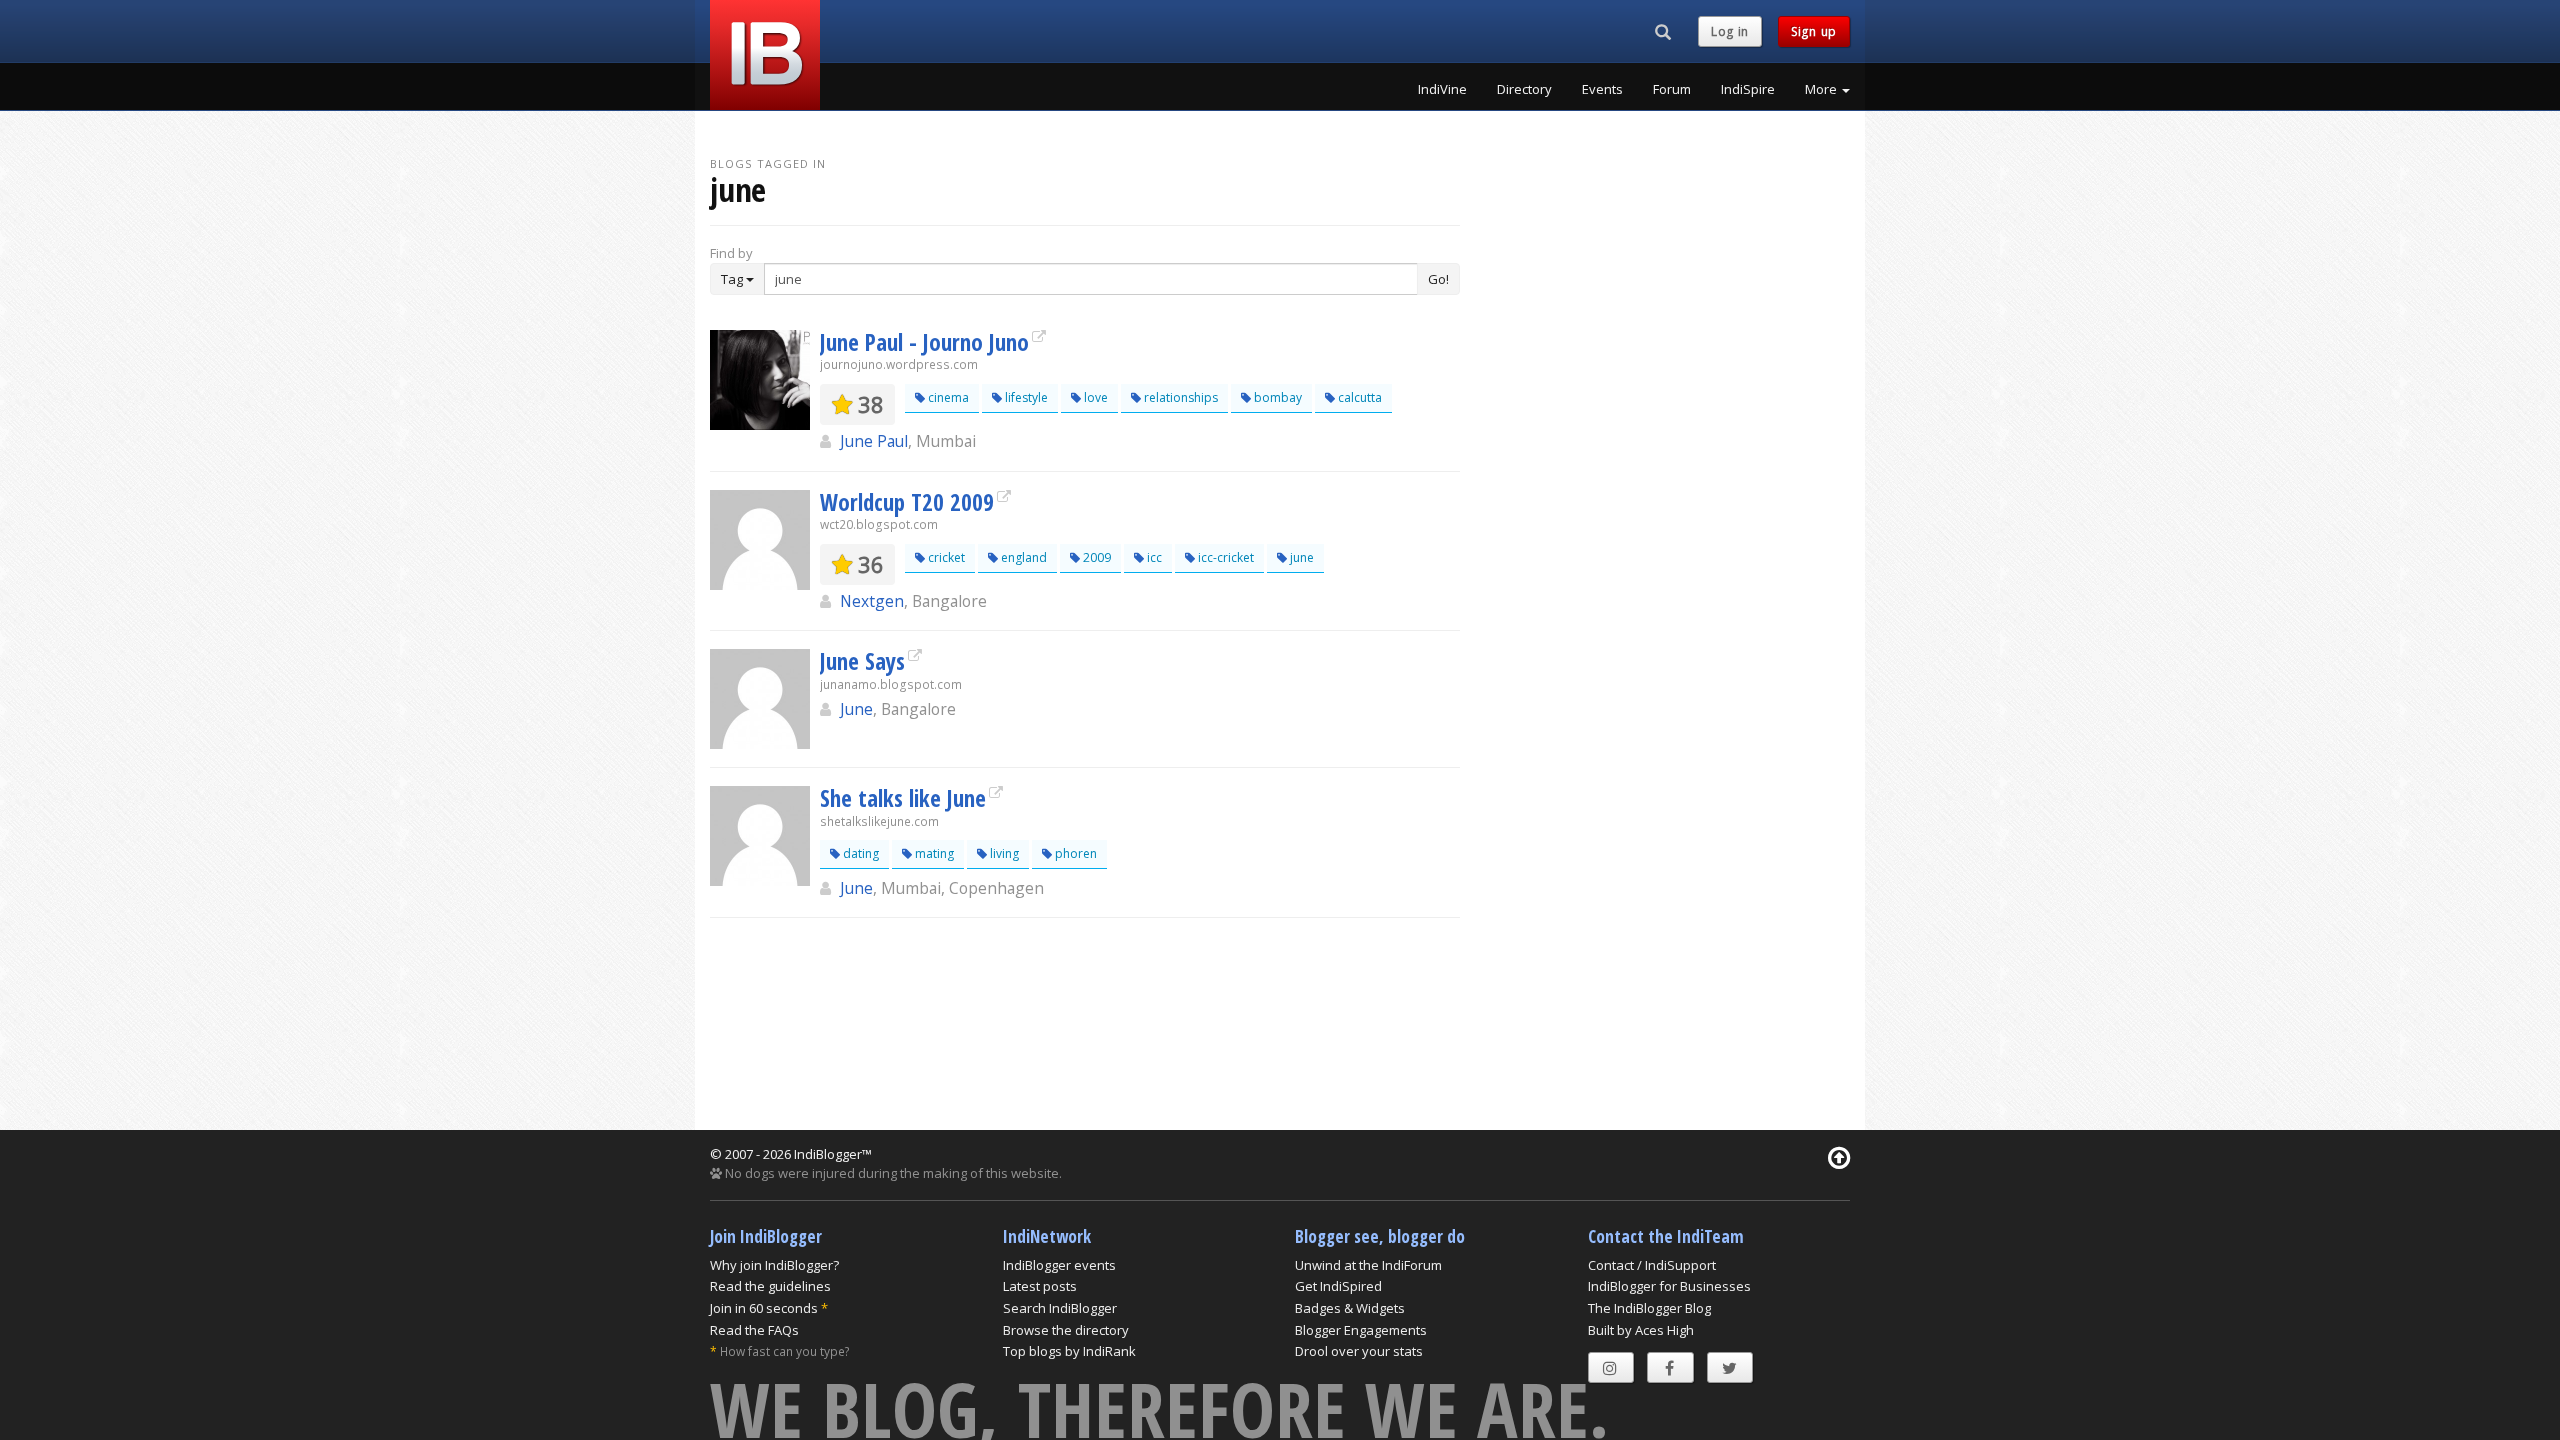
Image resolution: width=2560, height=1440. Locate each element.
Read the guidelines (770, 1286)
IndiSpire (1748, 89)
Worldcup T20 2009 (907, 502)
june (1300, 557)
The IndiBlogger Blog (1649, 1308)
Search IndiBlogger (1060, 1308)
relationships (1179, 397)
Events (1602, 89)
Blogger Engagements (1361, 1330)
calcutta (1358, 397)
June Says (862, 661)
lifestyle (1025, 397)
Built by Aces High (1641, 1330)
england (1022, 557)
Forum (1672, 89)
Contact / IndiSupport (1652, 1265)
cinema (947, 397)
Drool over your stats (1359, 1351)
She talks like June (903, 798)
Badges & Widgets (1350, 1308)
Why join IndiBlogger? (774, 1265)
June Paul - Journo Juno (924, 342)
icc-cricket (1224, 557)
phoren (1074, 853)
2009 (1095, 557)
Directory (1524, 89)
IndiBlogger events (1059, 1265)
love (1094, 397)
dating (859, 853)
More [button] (1822, 89)
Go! (1438, 279)
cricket (945, 557)
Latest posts (1040, 1286)
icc (1153, 557)
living (1003, 853)
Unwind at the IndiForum (1368, 1265)
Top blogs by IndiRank (1069, 1351)
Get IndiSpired (1338, 1286)
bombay (1276, 397)
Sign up (1814, 31)
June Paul (874, 441)
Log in (1730, 31)
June (856, 709)
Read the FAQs (754, 1330)
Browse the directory (1066, 1330)
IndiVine (1442, 89)
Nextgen (872, 601)
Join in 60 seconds (764, 1308)
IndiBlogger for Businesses (1669, 1286)
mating (933, 853)
